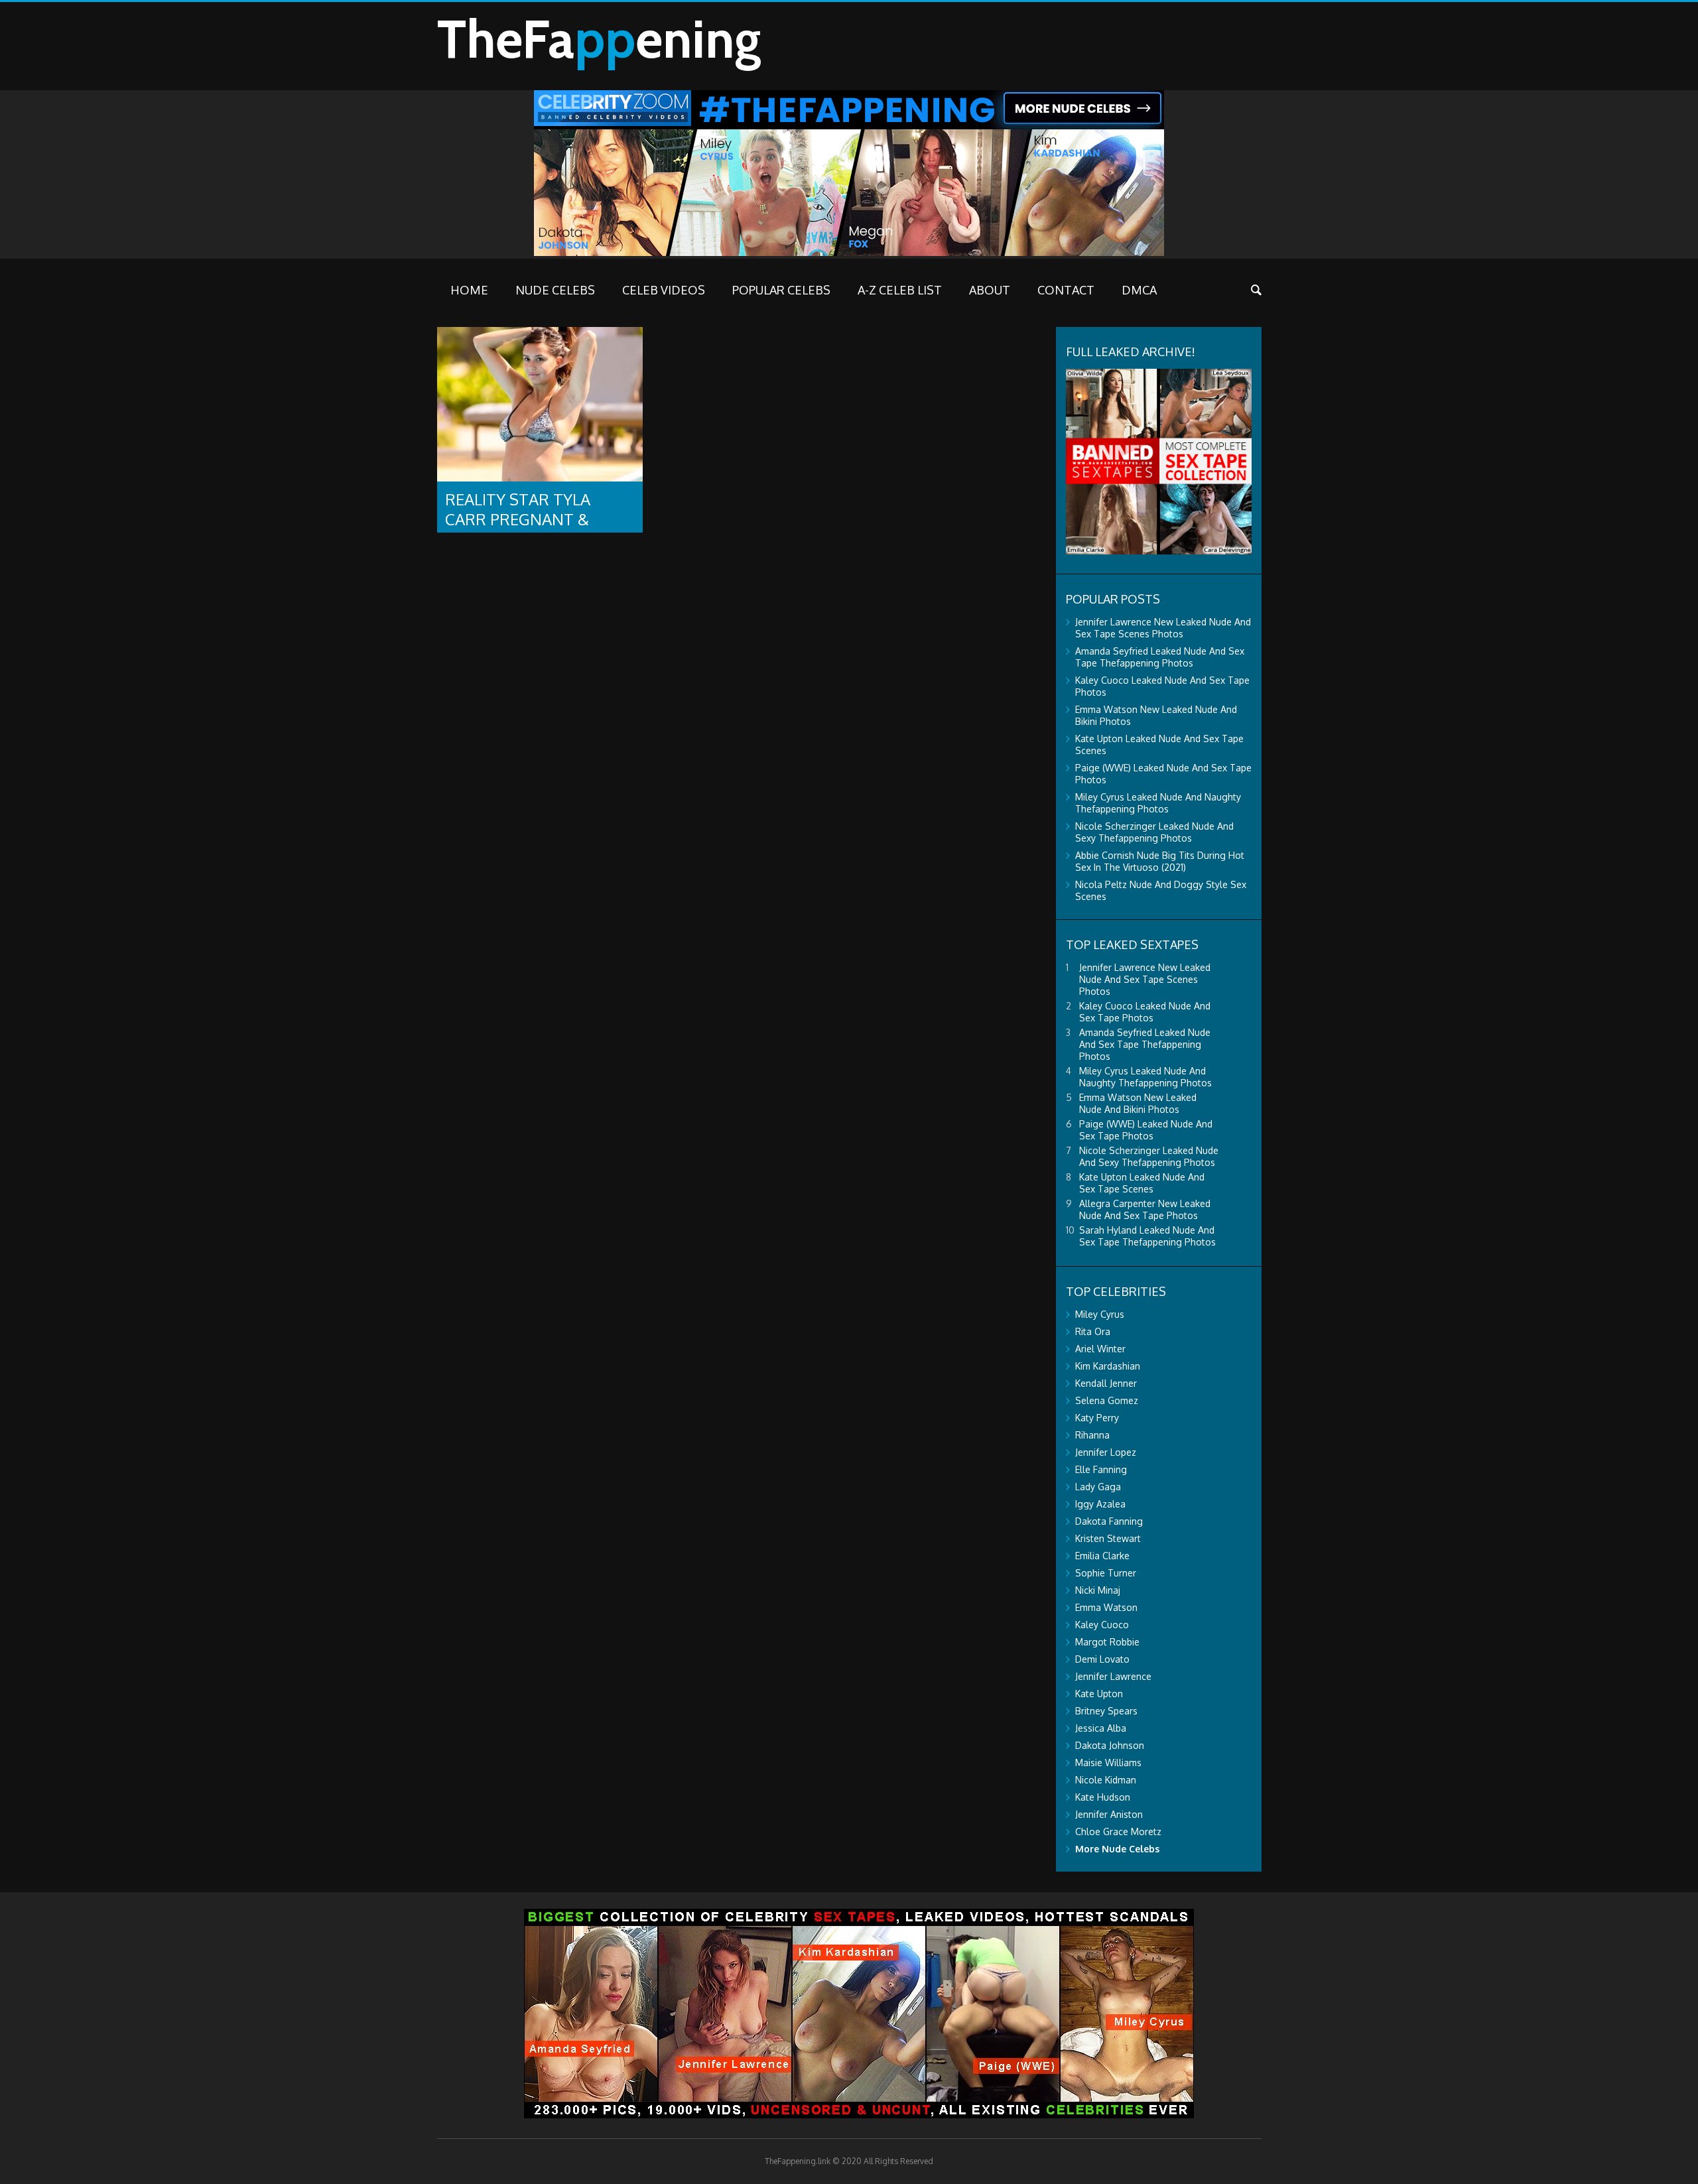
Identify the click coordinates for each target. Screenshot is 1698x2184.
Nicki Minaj (1098, 1590)
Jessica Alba (1101, 1728)
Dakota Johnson (1110, 1745)
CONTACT (1066, 290)
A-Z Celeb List (900, 290)
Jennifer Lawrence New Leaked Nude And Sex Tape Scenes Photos (1163, 628)
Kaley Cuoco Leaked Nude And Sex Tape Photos (1145, 1012)
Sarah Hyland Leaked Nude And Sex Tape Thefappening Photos (1147, 1236)
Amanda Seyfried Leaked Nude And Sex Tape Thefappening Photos (1160, 657)
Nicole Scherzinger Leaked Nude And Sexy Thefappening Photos (1154, 832)
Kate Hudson (1103, 1797)
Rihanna (1092, 1435)
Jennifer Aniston (1109, 1814)
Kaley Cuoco (1102, 1625)
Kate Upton (1099, 1694)
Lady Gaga (1098, 1487)
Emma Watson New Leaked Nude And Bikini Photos (1138, 1103)
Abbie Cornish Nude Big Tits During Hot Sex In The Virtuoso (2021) (1160, 861)
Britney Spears (1106, 1711)
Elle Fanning (1101, 1469)
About (990, 290)
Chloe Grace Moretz (1118, 1831)
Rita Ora (1093, 1331)
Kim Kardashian (1108, 1366)
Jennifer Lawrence (1113, 1676)
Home (469, 290)
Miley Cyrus (1100, 1314)
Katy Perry (1097, 1418)
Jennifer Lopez (1106, 1452)
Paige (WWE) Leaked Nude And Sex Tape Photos (1146, 1130)
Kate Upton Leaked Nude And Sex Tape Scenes (1142, 1183)
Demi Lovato (1102, 1659)
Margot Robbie (1107, 1642)
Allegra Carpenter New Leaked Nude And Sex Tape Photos (1145, 1209)
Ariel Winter (1100, 1349)
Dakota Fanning (1109, 1521)
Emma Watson (1106, 1607)
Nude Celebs (555, 290)
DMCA (1139, 290)
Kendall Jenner (1106, 1383)
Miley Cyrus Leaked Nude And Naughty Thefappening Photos (1158, 803)
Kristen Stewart (1108, 1538)
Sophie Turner (1106, 1573)
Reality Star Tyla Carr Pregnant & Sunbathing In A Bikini (536, 519)
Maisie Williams (1108, 1763)
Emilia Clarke (1102, 1556)
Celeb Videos (664, 290)
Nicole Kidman (1106, 1780)
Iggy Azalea (1100, 1504)
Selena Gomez (1107, 1400)
